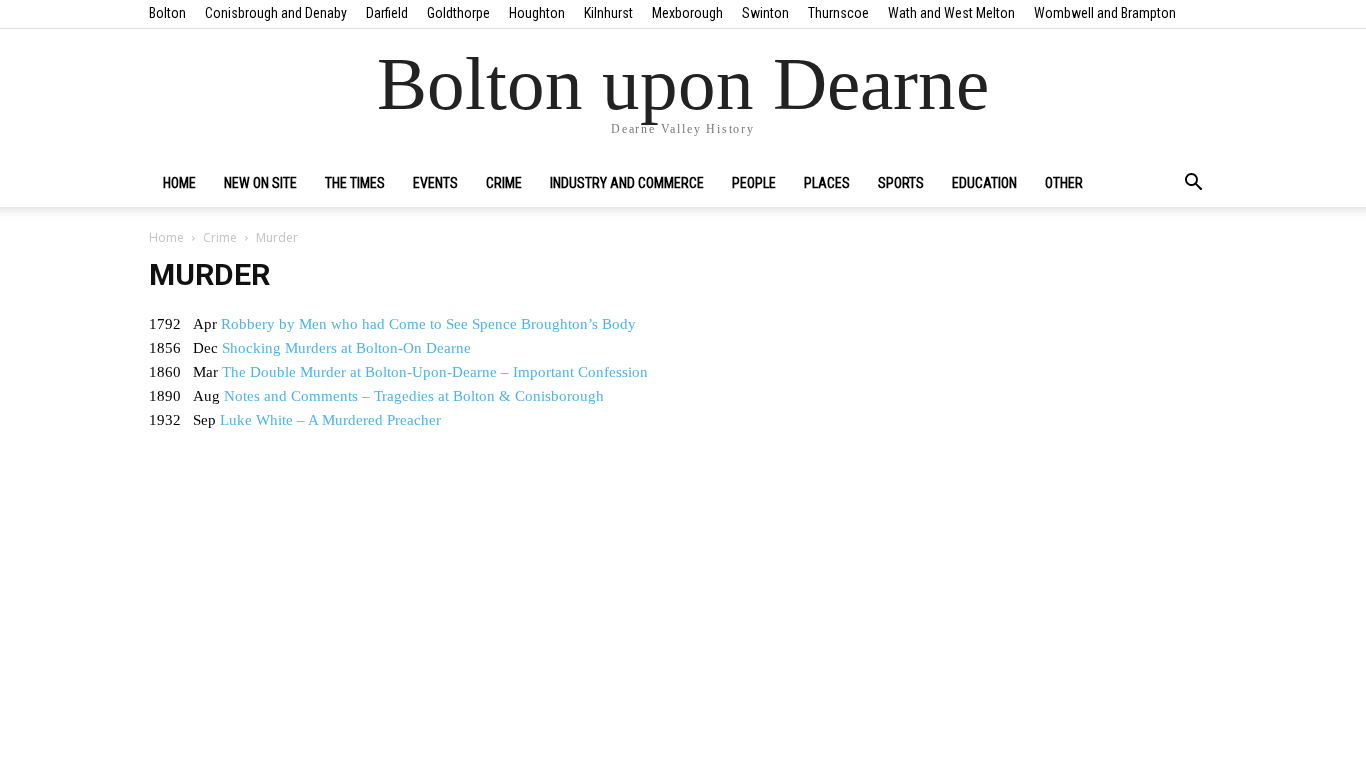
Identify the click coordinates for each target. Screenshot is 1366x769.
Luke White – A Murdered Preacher (330, 420)
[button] (1193, 184)
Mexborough (687, 13)
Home (179, 183)
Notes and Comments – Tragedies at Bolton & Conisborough (414, 396)
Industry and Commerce (627, 183)
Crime (504, 183)
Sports (901, 183)
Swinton (765, 13)
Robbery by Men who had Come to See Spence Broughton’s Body (428, 324)
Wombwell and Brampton (1105, 13)
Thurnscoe (838, 13)
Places (827, 183)
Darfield (387, 13)
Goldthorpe (458, 13)
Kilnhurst (608, 13)
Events (435, 183)
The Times (355, 183)
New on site (260, 183)
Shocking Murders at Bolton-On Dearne (346, 348)
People (754, 183)
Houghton (537, 13)
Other (1064, 183)
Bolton (167, 13)
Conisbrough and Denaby (276, 13)
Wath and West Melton (951, 13)
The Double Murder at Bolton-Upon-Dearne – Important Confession (435, 372)
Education (984, 183)
